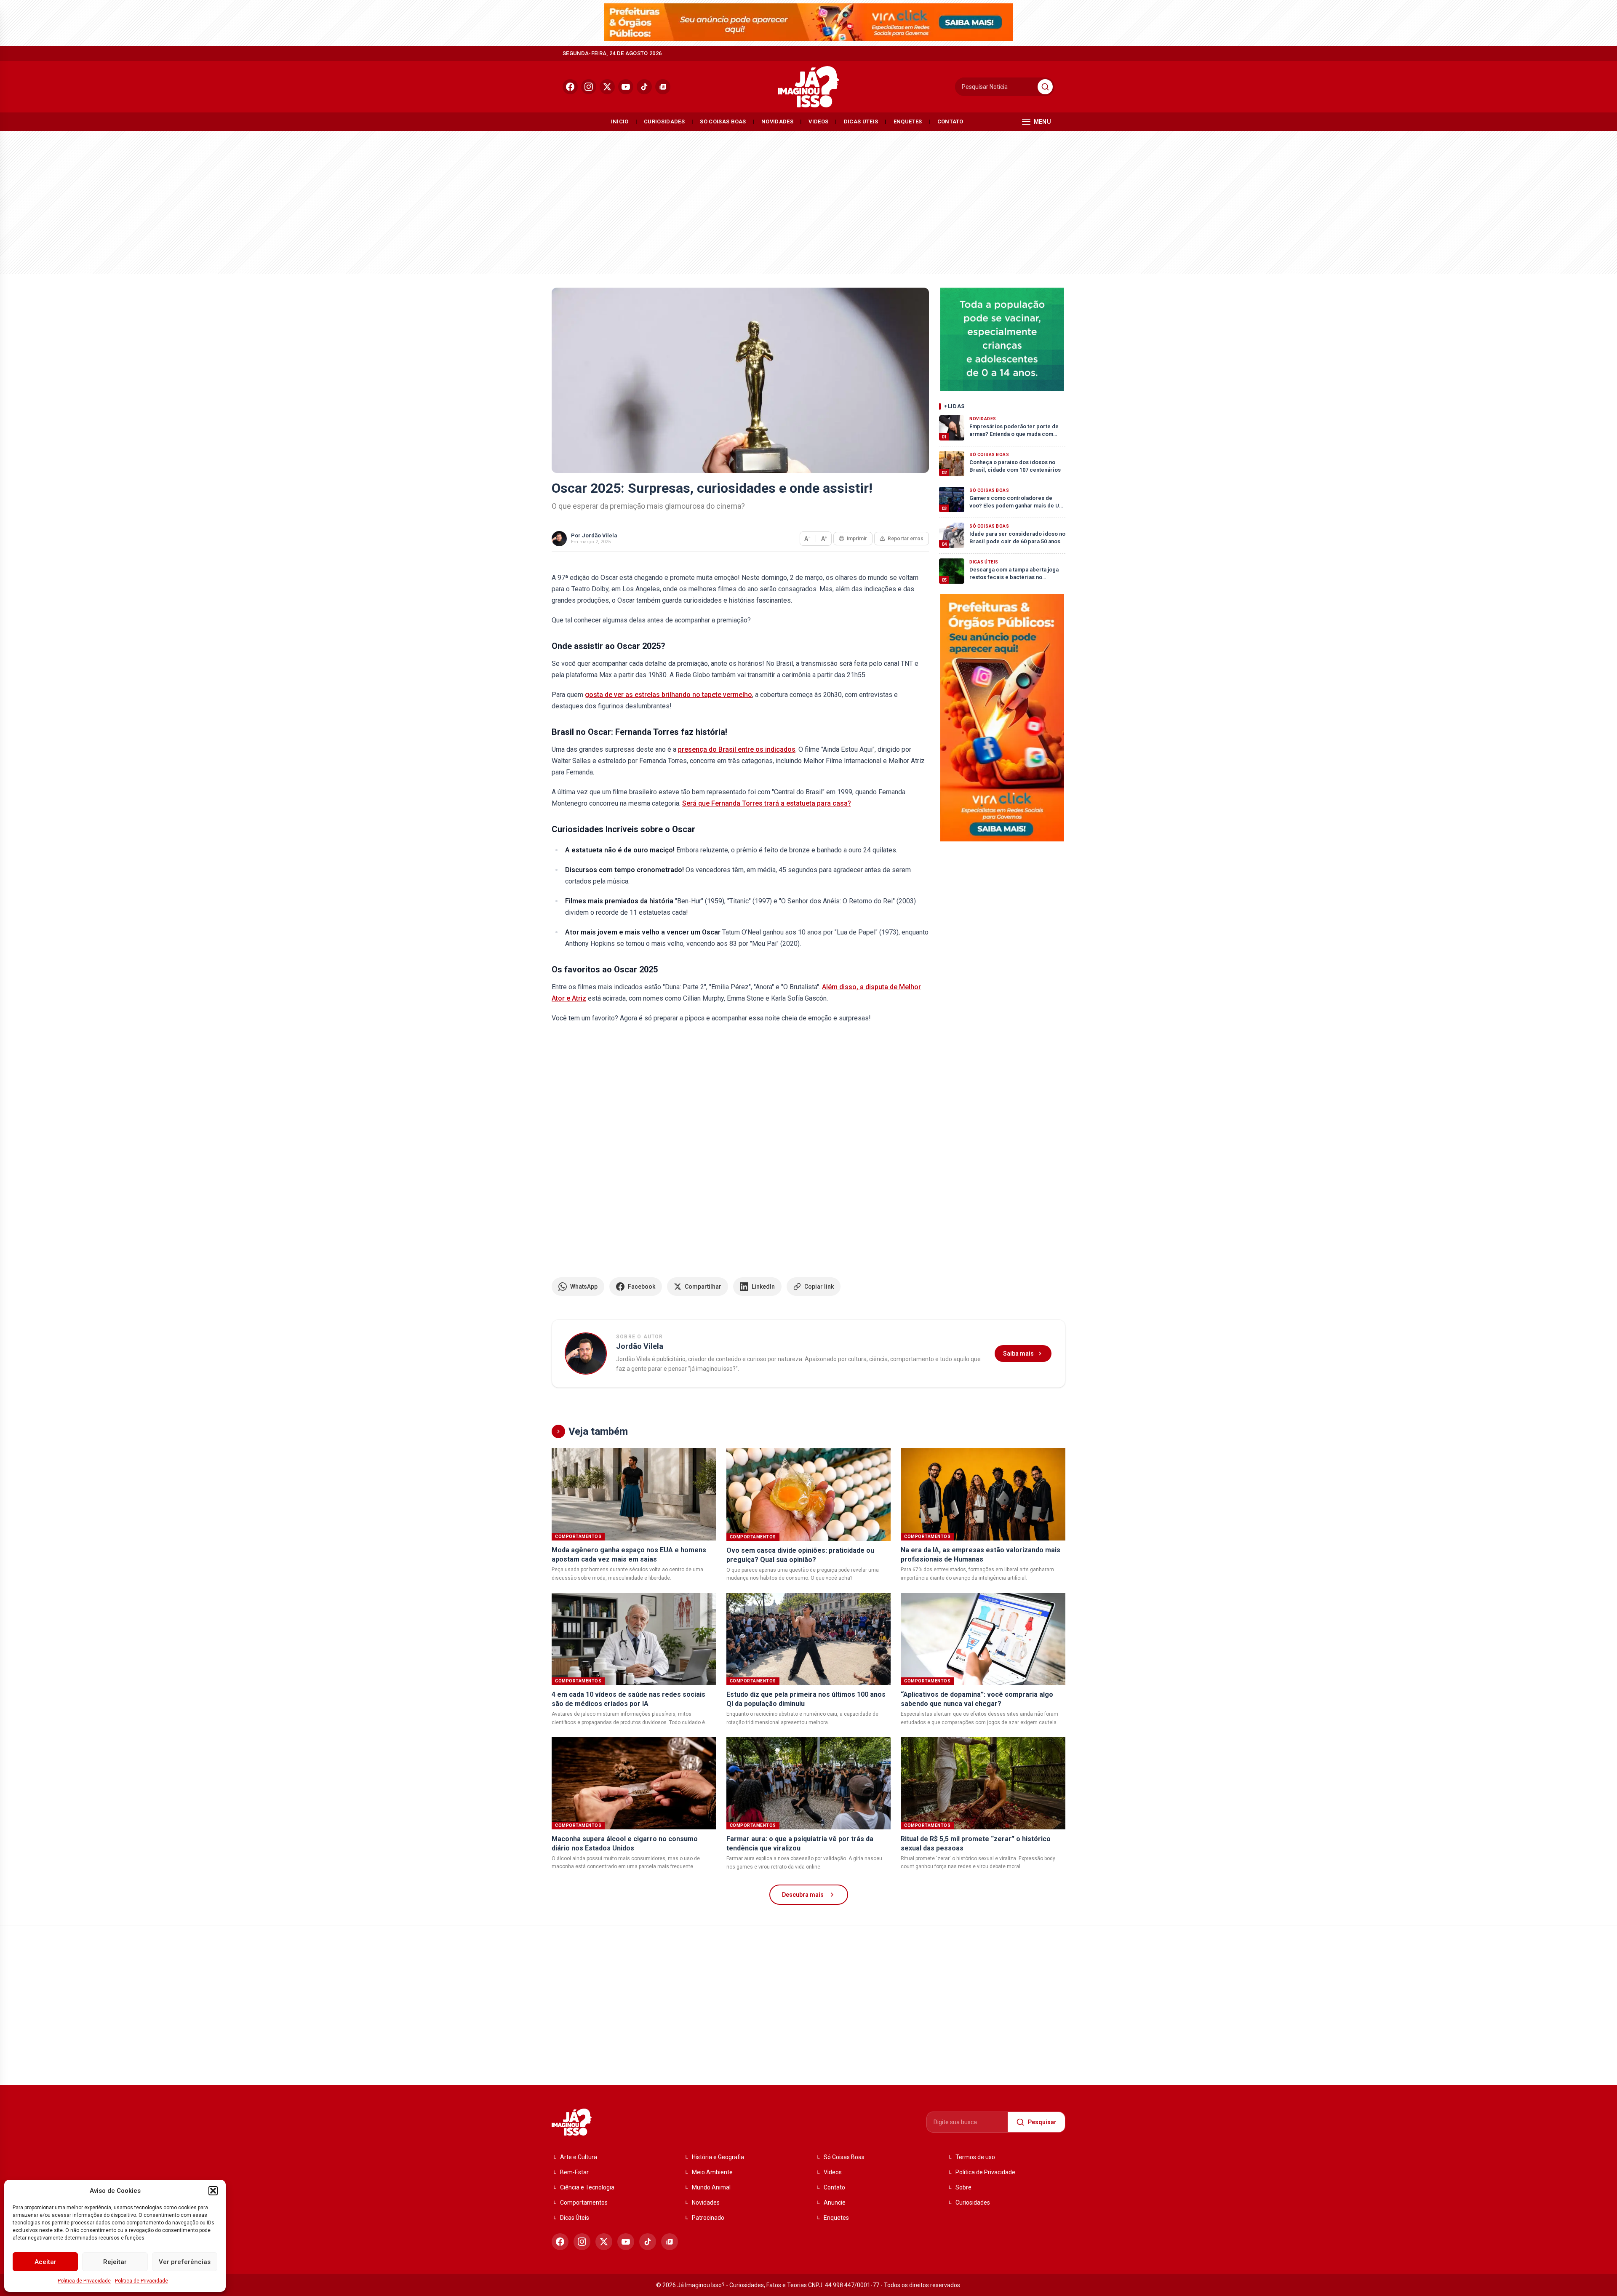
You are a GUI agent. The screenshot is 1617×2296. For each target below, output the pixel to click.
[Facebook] (570, 87)
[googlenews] (663, 87)
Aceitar (45, 2262)
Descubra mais (803, 1895)
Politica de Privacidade (84, 2281)
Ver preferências (185, 2262)
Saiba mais (1018, 1354)
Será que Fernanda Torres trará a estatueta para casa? (767, 803)
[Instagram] (589, 87)
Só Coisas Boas (723, 121)
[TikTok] (644, 87)
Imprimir (857, 539)
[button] (213, 2191)
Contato (950, 121)
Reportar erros (906, 539)
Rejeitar (115, 2262)
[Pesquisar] (1045, 87)
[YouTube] (626, 87)
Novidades (777, 121)
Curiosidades (664, 121)
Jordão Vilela (599, 535)
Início (620, 121)
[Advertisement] (808, 200)
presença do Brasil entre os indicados (737, 749)
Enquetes (908, 121)
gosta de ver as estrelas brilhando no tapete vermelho (668, 695)
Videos (818, 121)
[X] (607, 87)
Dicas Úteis (861, 121)
